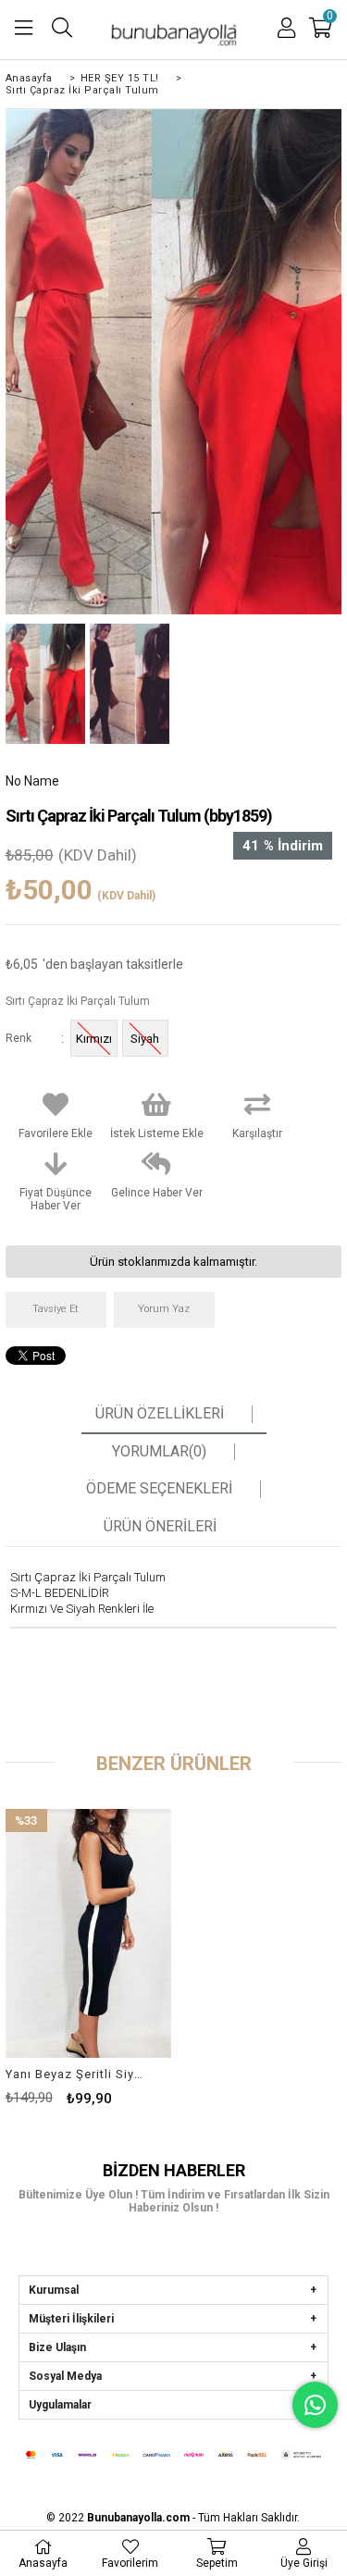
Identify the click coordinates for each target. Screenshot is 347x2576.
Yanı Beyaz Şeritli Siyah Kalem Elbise (77, 2074)
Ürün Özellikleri (160, 1414)
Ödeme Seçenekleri (159, 1489)
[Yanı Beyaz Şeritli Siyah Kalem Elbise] (88, 1933)
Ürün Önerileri (160, 1527)
